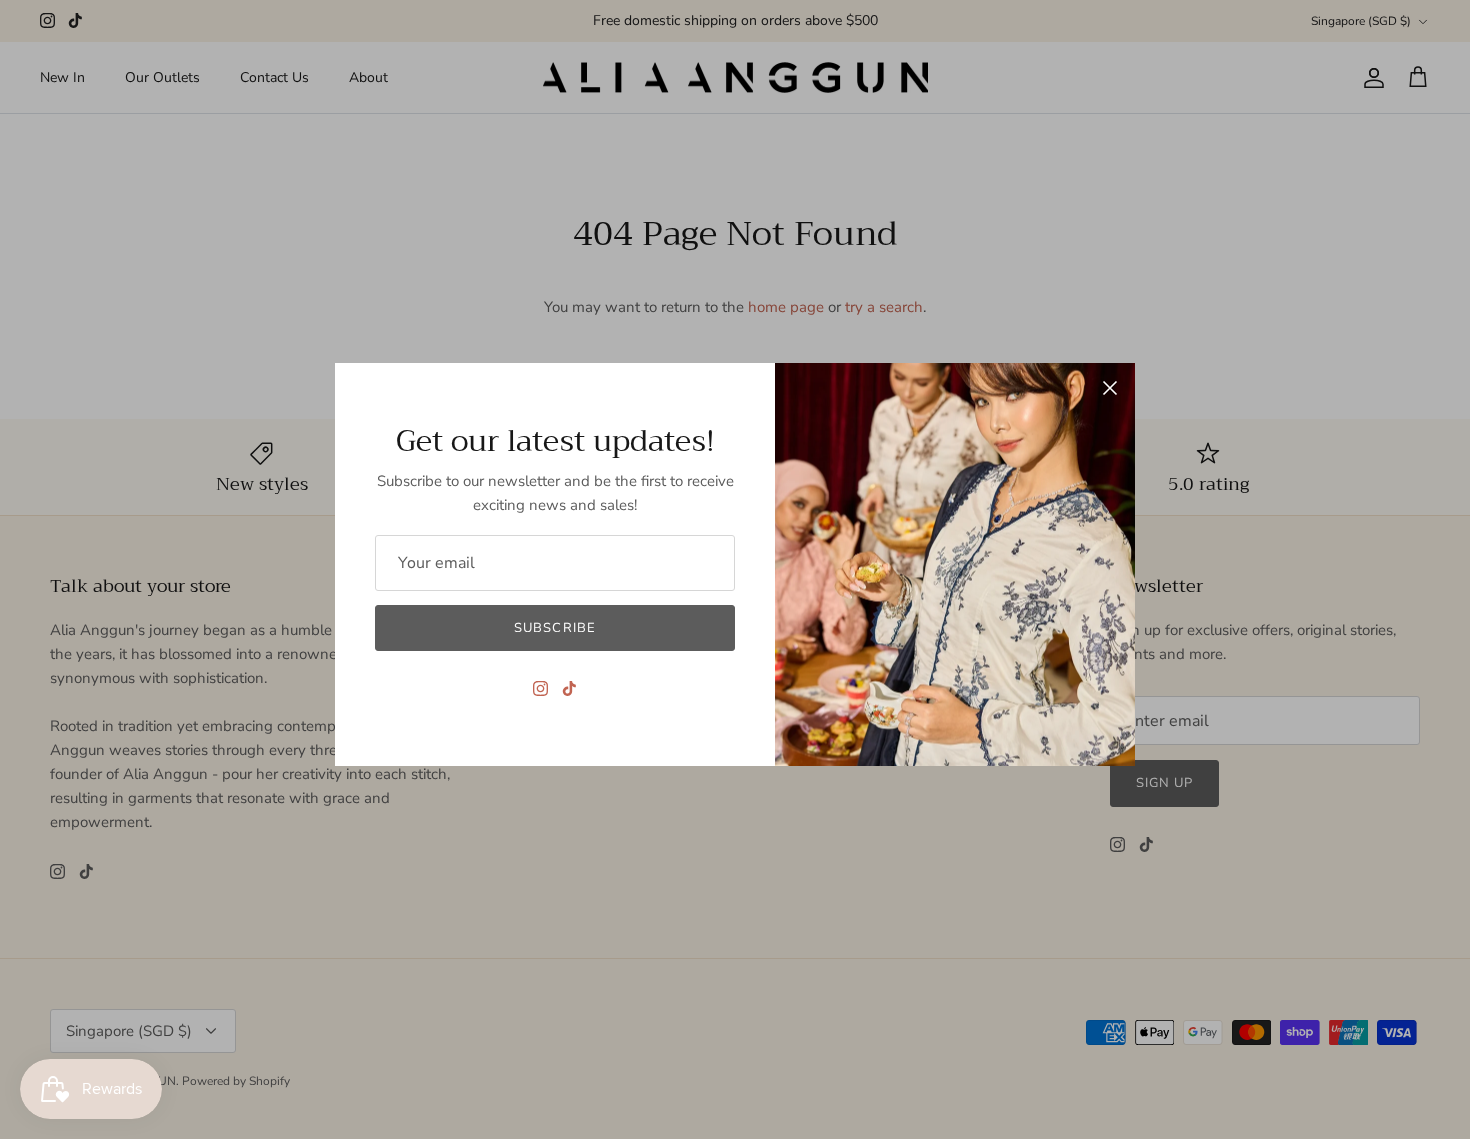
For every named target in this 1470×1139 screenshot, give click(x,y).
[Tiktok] (569, 688)
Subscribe (554, 628)
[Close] (1110, 388)
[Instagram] (540, 688)
